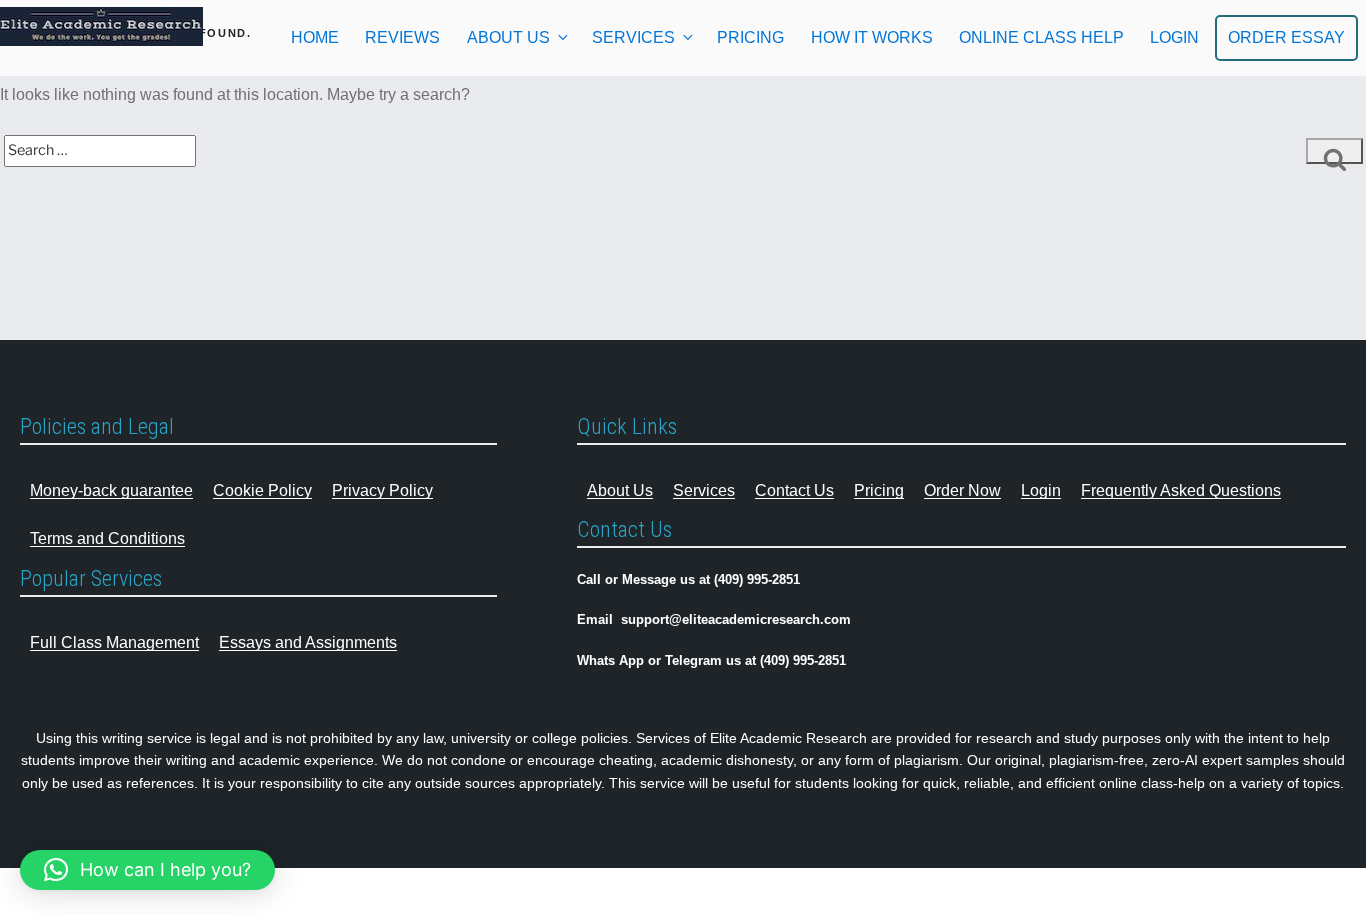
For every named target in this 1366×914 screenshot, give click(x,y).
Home (315, 37)
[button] (147, 870)
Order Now (962, 490)
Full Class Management (114, 642)
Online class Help (1041, 37)
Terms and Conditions (107, 538)
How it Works (872, 37)
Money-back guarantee (111, 490)
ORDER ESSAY (1286, 37)
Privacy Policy (382, 490)
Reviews (402, 37)
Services (633, 37)
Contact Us (794, 490)
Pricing (750, 37)
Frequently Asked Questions (1181, 490)
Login (1041, 490)
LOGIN (1174, 37)
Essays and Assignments (308, 642)
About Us (508, 37)
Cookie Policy (262, 490)
